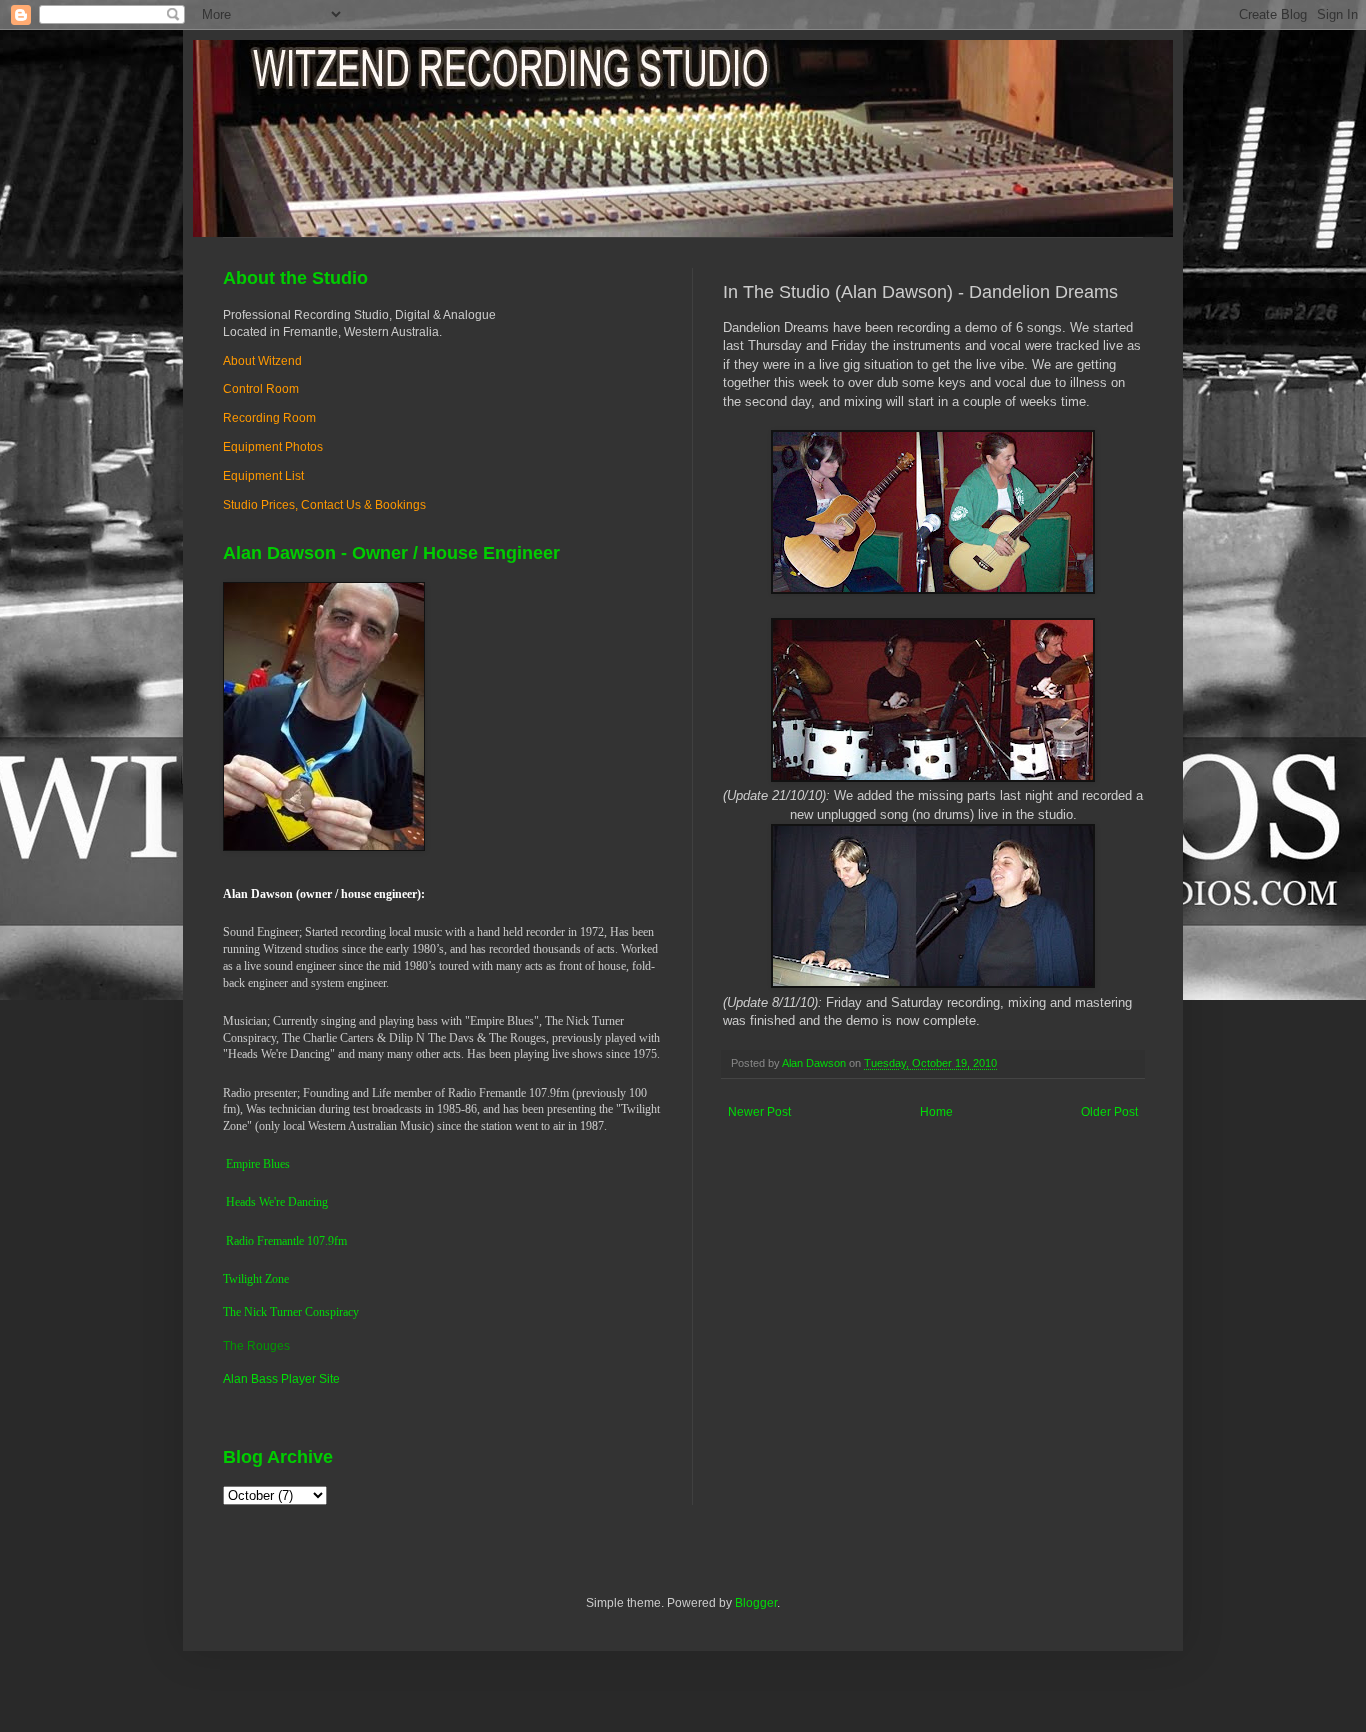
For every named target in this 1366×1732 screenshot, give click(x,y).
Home (936, 1112)
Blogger (756, 1603)
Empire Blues (258, 1164)
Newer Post (759, 1112)
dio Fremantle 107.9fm (293, 1241)
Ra (232, 1241)
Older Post (1109, 1112)
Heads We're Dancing (277, 1202)
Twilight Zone (256, 1279)
